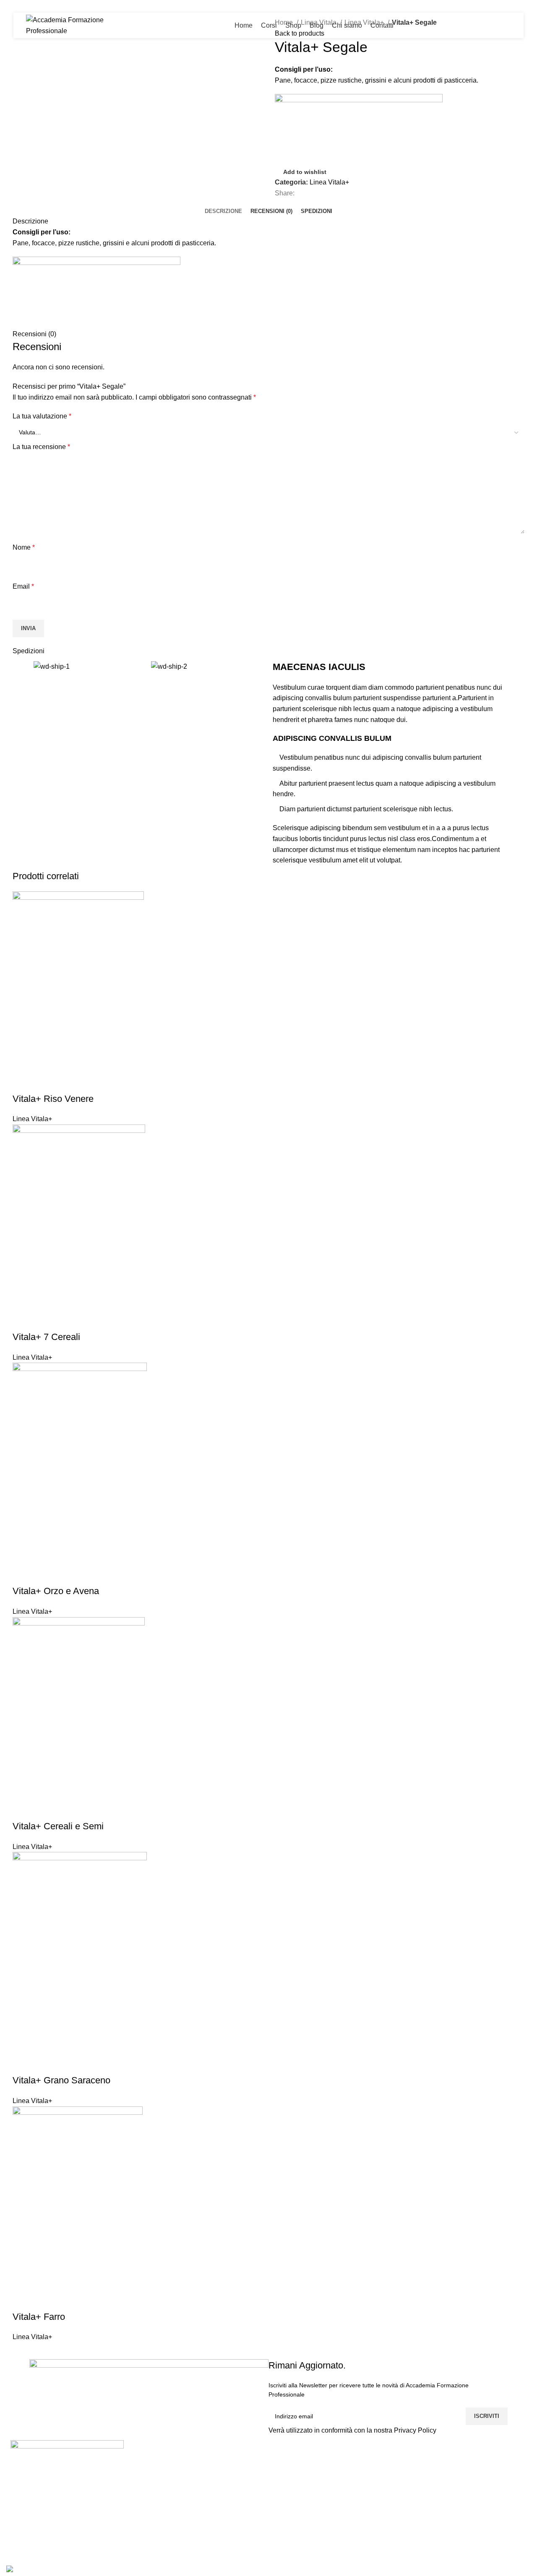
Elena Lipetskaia (300, 2536)
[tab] (223, 211)
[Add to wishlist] (68, 1082)
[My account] (480, 26)
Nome (24, 547)
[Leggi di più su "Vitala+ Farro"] (23, 2300)
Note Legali (471, 2474)
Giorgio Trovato (298, 2474)
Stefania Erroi (295, 2489)
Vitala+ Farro (39, 2317)
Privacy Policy (415, 2430)
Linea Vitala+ (329, 182)
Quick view (46, 1082)
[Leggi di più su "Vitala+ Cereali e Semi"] (23, 1810)
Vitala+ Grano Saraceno (61, 2080)
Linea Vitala (382, 2489)
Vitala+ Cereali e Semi (58, 1826)
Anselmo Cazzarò (301, 2505)
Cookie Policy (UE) (482, 2489)
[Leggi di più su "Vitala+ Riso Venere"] (23, 1082)
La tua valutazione (42, 416)
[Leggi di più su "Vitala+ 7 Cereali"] (23, 1320)
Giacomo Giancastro (305, 2521)
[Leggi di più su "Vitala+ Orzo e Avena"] (23, 1574)
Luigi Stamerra (297, 2458)
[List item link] (67, 2516)
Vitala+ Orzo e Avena (56, 1591)
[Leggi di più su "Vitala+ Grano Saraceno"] (23, 2064)
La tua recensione (41, 447)
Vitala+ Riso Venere (53, 1099)
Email (23, 586)
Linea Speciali (386, 2474)
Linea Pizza (382, 2458)
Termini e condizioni (484, 2505)
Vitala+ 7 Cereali (46, 1337)
